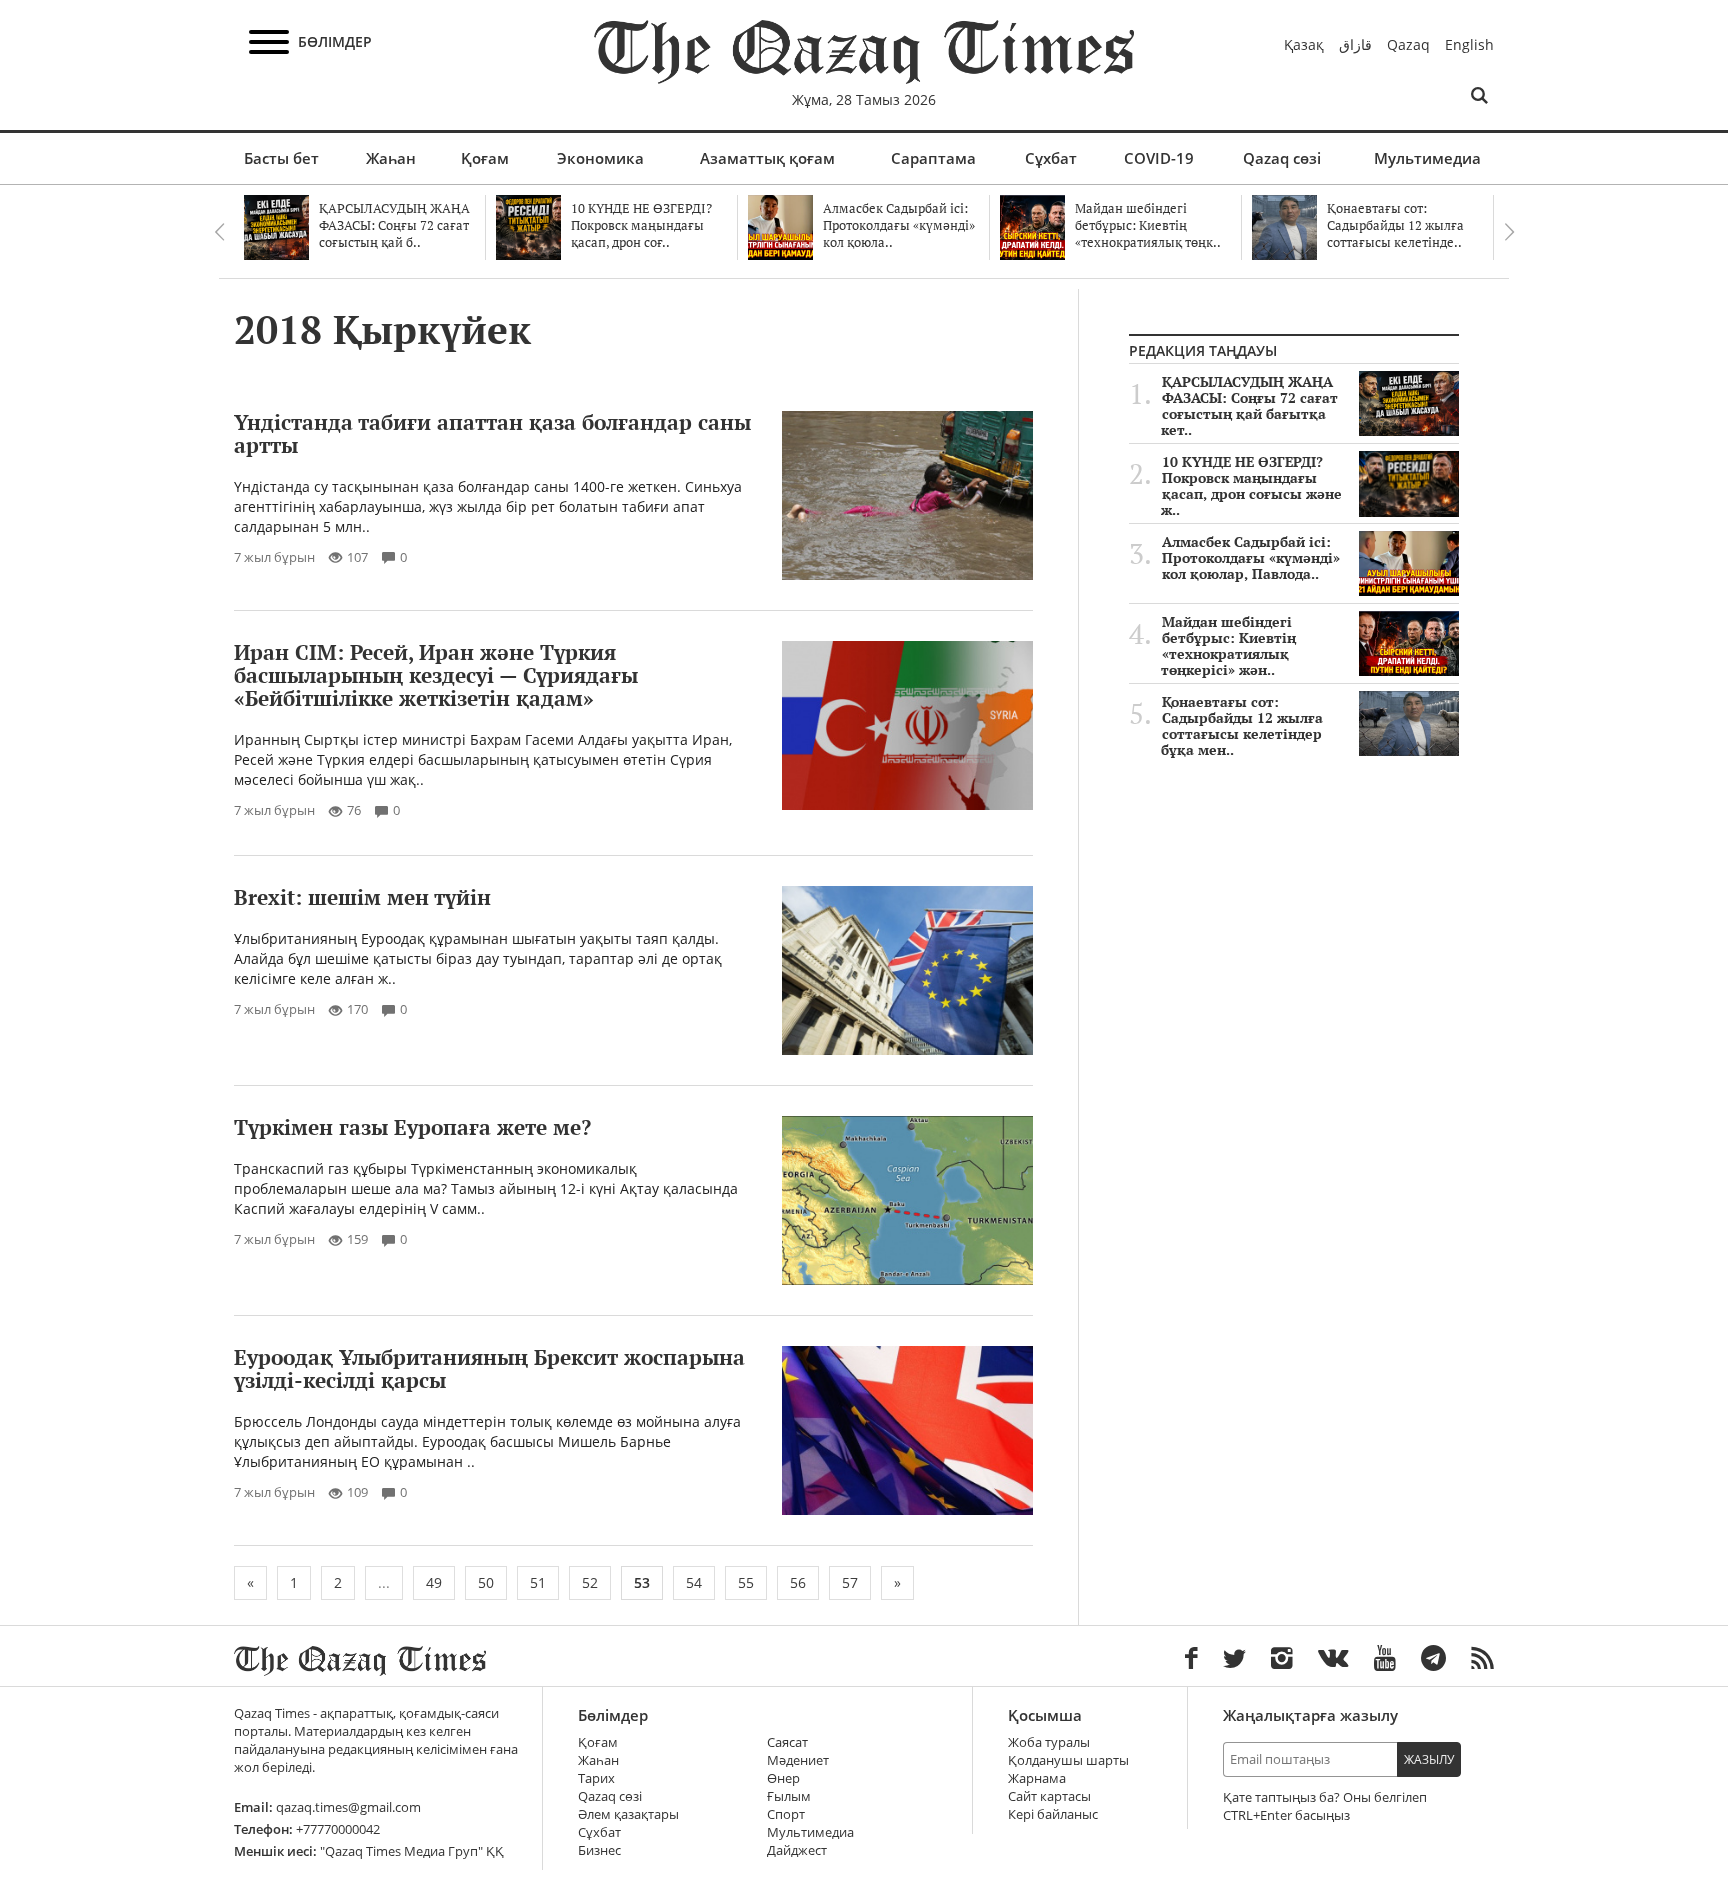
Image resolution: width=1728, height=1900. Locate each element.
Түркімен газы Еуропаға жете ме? (412, 1127)
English (1469, 44)
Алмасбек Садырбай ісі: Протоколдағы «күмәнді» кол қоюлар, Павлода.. (1251, 558)
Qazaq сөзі (1282, 158)
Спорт (786, 1814)
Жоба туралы (1049, 1742)
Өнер (783, 1778)
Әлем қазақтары (628, 1814)
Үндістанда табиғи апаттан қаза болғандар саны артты (492, 433)
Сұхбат (1051, 158)
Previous (219, 232)
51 (538, 1582)
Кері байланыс (1053, 1814)
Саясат (787, 1742)
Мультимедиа (1427, 158)
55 (746, 1582)
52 (590, 1582)
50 (486, 1582)
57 (850, 1582)
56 (798, 1582)
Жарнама (1037, 1778)
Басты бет (281, 158)
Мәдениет (798, 1760)
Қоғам (485, 158)
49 (434, 1582)
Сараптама (933, 158)
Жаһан (391, 158)
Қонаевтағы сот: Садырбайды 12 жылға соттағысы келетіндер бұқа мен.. (1242, 726)
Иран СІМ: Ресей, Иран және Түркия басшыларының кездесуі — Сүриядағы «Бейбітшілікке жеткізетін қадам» (436, 675)
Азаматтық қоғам (767, 158)
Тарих (596, 1778)
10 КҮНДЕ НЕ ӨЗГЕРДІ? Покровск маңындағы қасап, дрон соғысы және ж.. (1251, 486)
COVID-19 (1159, 158)
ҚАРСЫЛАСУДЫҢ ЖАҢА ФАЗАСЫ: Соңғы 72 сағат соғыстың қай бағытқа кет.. (1249, 406)
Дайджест (797, 1850)
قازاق (1355, 44)
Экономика (600, 158)
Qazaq (1408, 44)
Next (1509, 232)
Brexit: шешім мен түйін (362, 897)
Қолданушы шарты (1068, 1760)
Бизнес (599, 1850)
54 (694, 1582)
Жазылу (1429, 1759)
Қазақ (1304, 44)
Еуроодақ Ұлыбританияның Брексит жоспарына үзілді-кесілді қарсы (489, 1368)
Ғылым (789, 1796)
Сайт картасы (1049, 1796)
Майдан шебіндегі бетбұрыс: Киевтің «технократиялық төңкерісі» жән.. (1228, 646)
